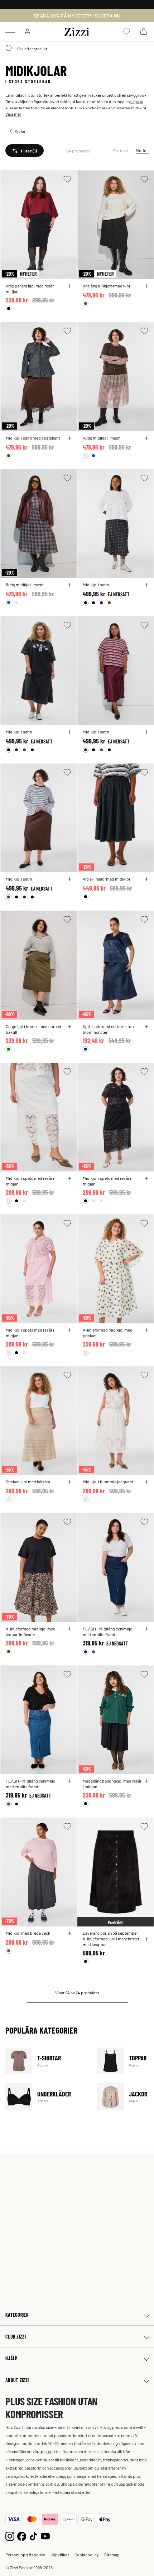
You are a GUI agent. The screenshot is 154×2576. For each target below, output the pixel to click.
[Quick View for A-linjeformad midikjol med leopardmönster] (69, 1629)
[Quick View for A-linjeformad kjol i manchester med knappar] (146, 1939)
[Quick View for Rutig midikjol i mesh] (146, 438)
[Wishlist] (67, 179)
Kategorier (17, 2315)
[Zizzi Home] (77, 31)
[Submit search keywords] (9, 49)
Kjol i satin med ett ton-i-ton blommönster (108, 1029)
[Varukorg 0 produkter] (144, 31)
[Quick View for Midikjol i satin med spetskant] (69, 438)
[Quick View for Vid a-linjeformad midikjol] (146, 879)
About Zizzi (17, 2380)
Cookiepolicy (87, 2555)
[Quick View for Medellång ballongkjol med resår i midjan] (146, 1781)
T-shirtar (47, 2061)
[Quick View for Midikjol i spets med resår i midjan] (69, 1178)
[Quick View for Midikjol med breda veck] (69, 1933)
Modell (142, 150)
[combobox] (77, 49)
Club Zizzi (16, 2337)
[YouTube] (45, 2535)
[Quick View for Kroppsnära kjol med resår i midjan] (69, 286)
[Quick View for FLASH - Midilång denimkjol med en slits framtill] (146, 1629)
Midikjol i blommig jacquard (108, 1482)
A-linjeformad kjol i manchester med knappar (111, 1941)
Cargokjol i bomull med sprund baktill (33, 1029)
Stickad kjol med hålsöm (28, 1482)
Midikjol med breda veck (28, 1933)
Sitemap (112, 2555)
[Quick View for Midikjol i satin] (146, 585)
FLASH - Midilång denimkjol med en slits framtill (108, 1632)
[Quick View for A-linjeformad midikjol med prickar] (146, 1330)
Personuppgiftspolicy (25, 2555)
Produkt (121, 150)
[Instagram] (10, 2535)
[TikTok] (33, 2535)
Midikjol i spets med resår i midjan (30, 1181)
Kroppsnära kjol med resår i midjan (31, 289)
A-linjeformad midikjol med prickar (108, 1333)
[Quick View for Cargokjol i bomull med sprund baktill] (69, 1027)
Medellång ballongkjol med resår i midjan (112, 1784)
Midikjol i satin (96, 585)
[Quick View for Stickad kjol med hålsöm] (69, 1482)
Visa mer (13, 114)
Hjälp (11, 2358)
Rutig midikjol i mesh (102, 438)
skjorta (137, 101)
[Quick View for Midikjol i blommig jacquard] (146, 1482)
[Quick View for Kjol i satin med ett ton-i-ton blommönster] (146, 1027)
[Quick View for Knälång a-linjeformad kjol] (146, 286)
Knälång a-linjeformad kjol (106, 286)
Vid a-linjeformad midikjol (106, 879)
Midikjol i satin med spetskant (33, 438)
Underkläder (47, 2097)
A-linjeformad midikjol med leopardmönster (31, 1632)
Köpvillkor (60, 2555)
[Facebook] (22, 2535)
